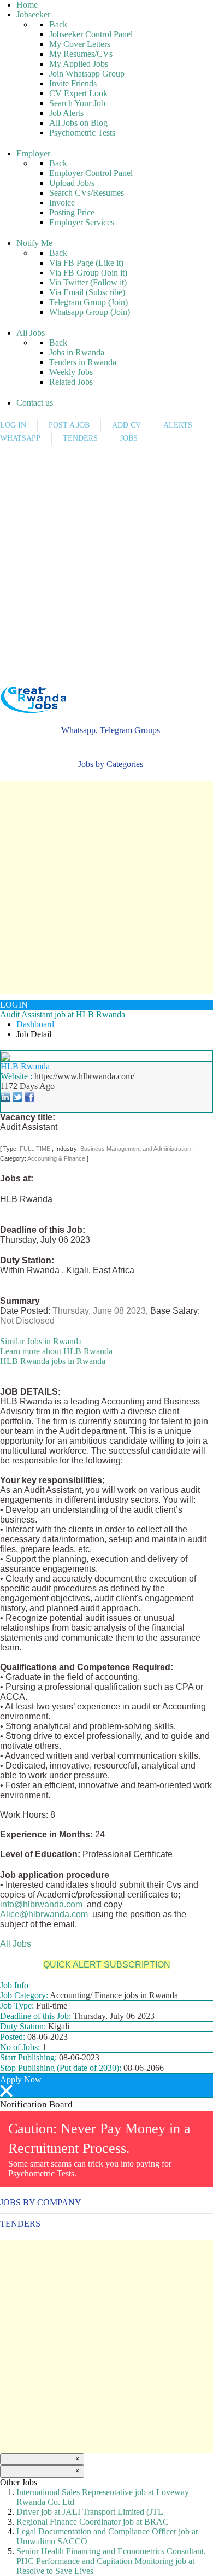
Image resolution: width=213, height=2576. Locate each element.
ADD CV (126, 425)
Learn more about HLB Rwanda (56, 1351)
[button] (106, 730)
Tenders (20, 2224)
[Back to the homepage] (33, 700)
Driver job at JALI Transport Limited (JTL (90, 2512)
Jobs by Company (41, 2202)
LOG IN (13, 425)
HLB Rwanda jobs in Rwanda (53, 1361)
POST (8, 682)
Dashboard (35, 1024)
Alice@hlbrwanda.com (44, 1914)
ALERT (37, 682)
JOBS (129, 438)
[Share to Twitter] (17, 1096)
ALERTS (178, 425)
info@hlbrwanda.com (41, 1904)
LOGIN (14, 1005)
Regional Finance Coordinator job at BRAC (93, 2522)
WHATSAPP (20, 438)
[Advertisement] (106, 557)
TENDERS (80, 438)
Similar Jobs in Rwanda (41, 1341)
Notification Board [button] (36, 2104)
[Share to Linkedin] (5, 1096)
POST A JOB (69, 425)
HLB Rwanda (25, 1066)
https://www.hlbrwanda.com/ (84, 1076)
